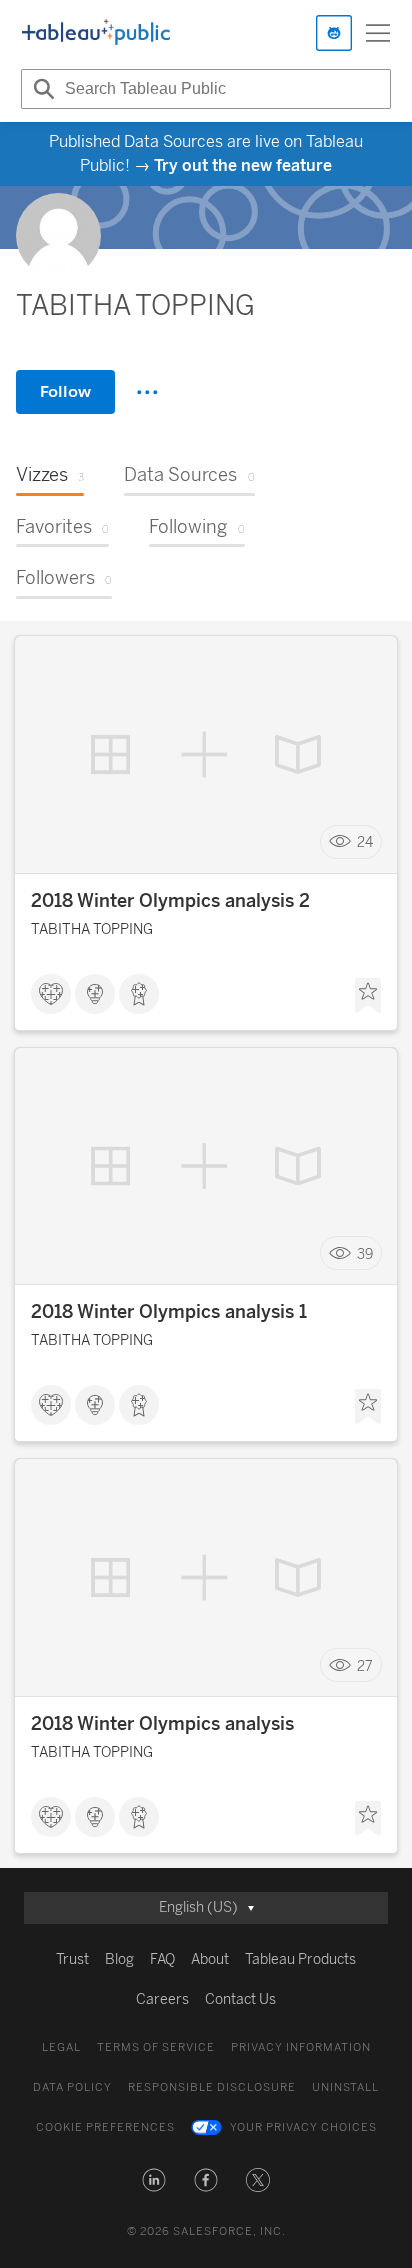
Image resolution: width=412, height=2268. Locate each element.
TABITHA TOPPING (92, 929)
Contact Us (240, 1999)
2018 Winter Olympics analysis (162, 1724)
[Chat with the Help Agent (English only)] (334, 33)
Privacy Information (301, 2047)
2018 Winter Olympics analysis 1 (169, 1312)
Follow (65, 391)
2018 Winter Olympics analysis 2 (170, 901)
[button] (154, 2180)
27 (365, 1665)
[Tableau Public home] (96, 33)
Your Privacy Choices (303, 2127)
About (210, 1959)
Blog (119, 1959)
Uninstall (345, 2087)
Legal (61, 2047)
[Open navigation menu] (378, 33)
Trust (72, 1959)
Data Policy (72, 2087)
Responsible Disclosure (212, 2087)
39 (365, 1253)
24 (365, 841)
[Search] (41, 89)
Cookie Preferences (105, 2127)
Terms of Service (156, 2047)
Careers (162, 1999)
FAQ (162, 1959)
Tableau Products (300, 1959)
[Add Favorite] (368, 996)
